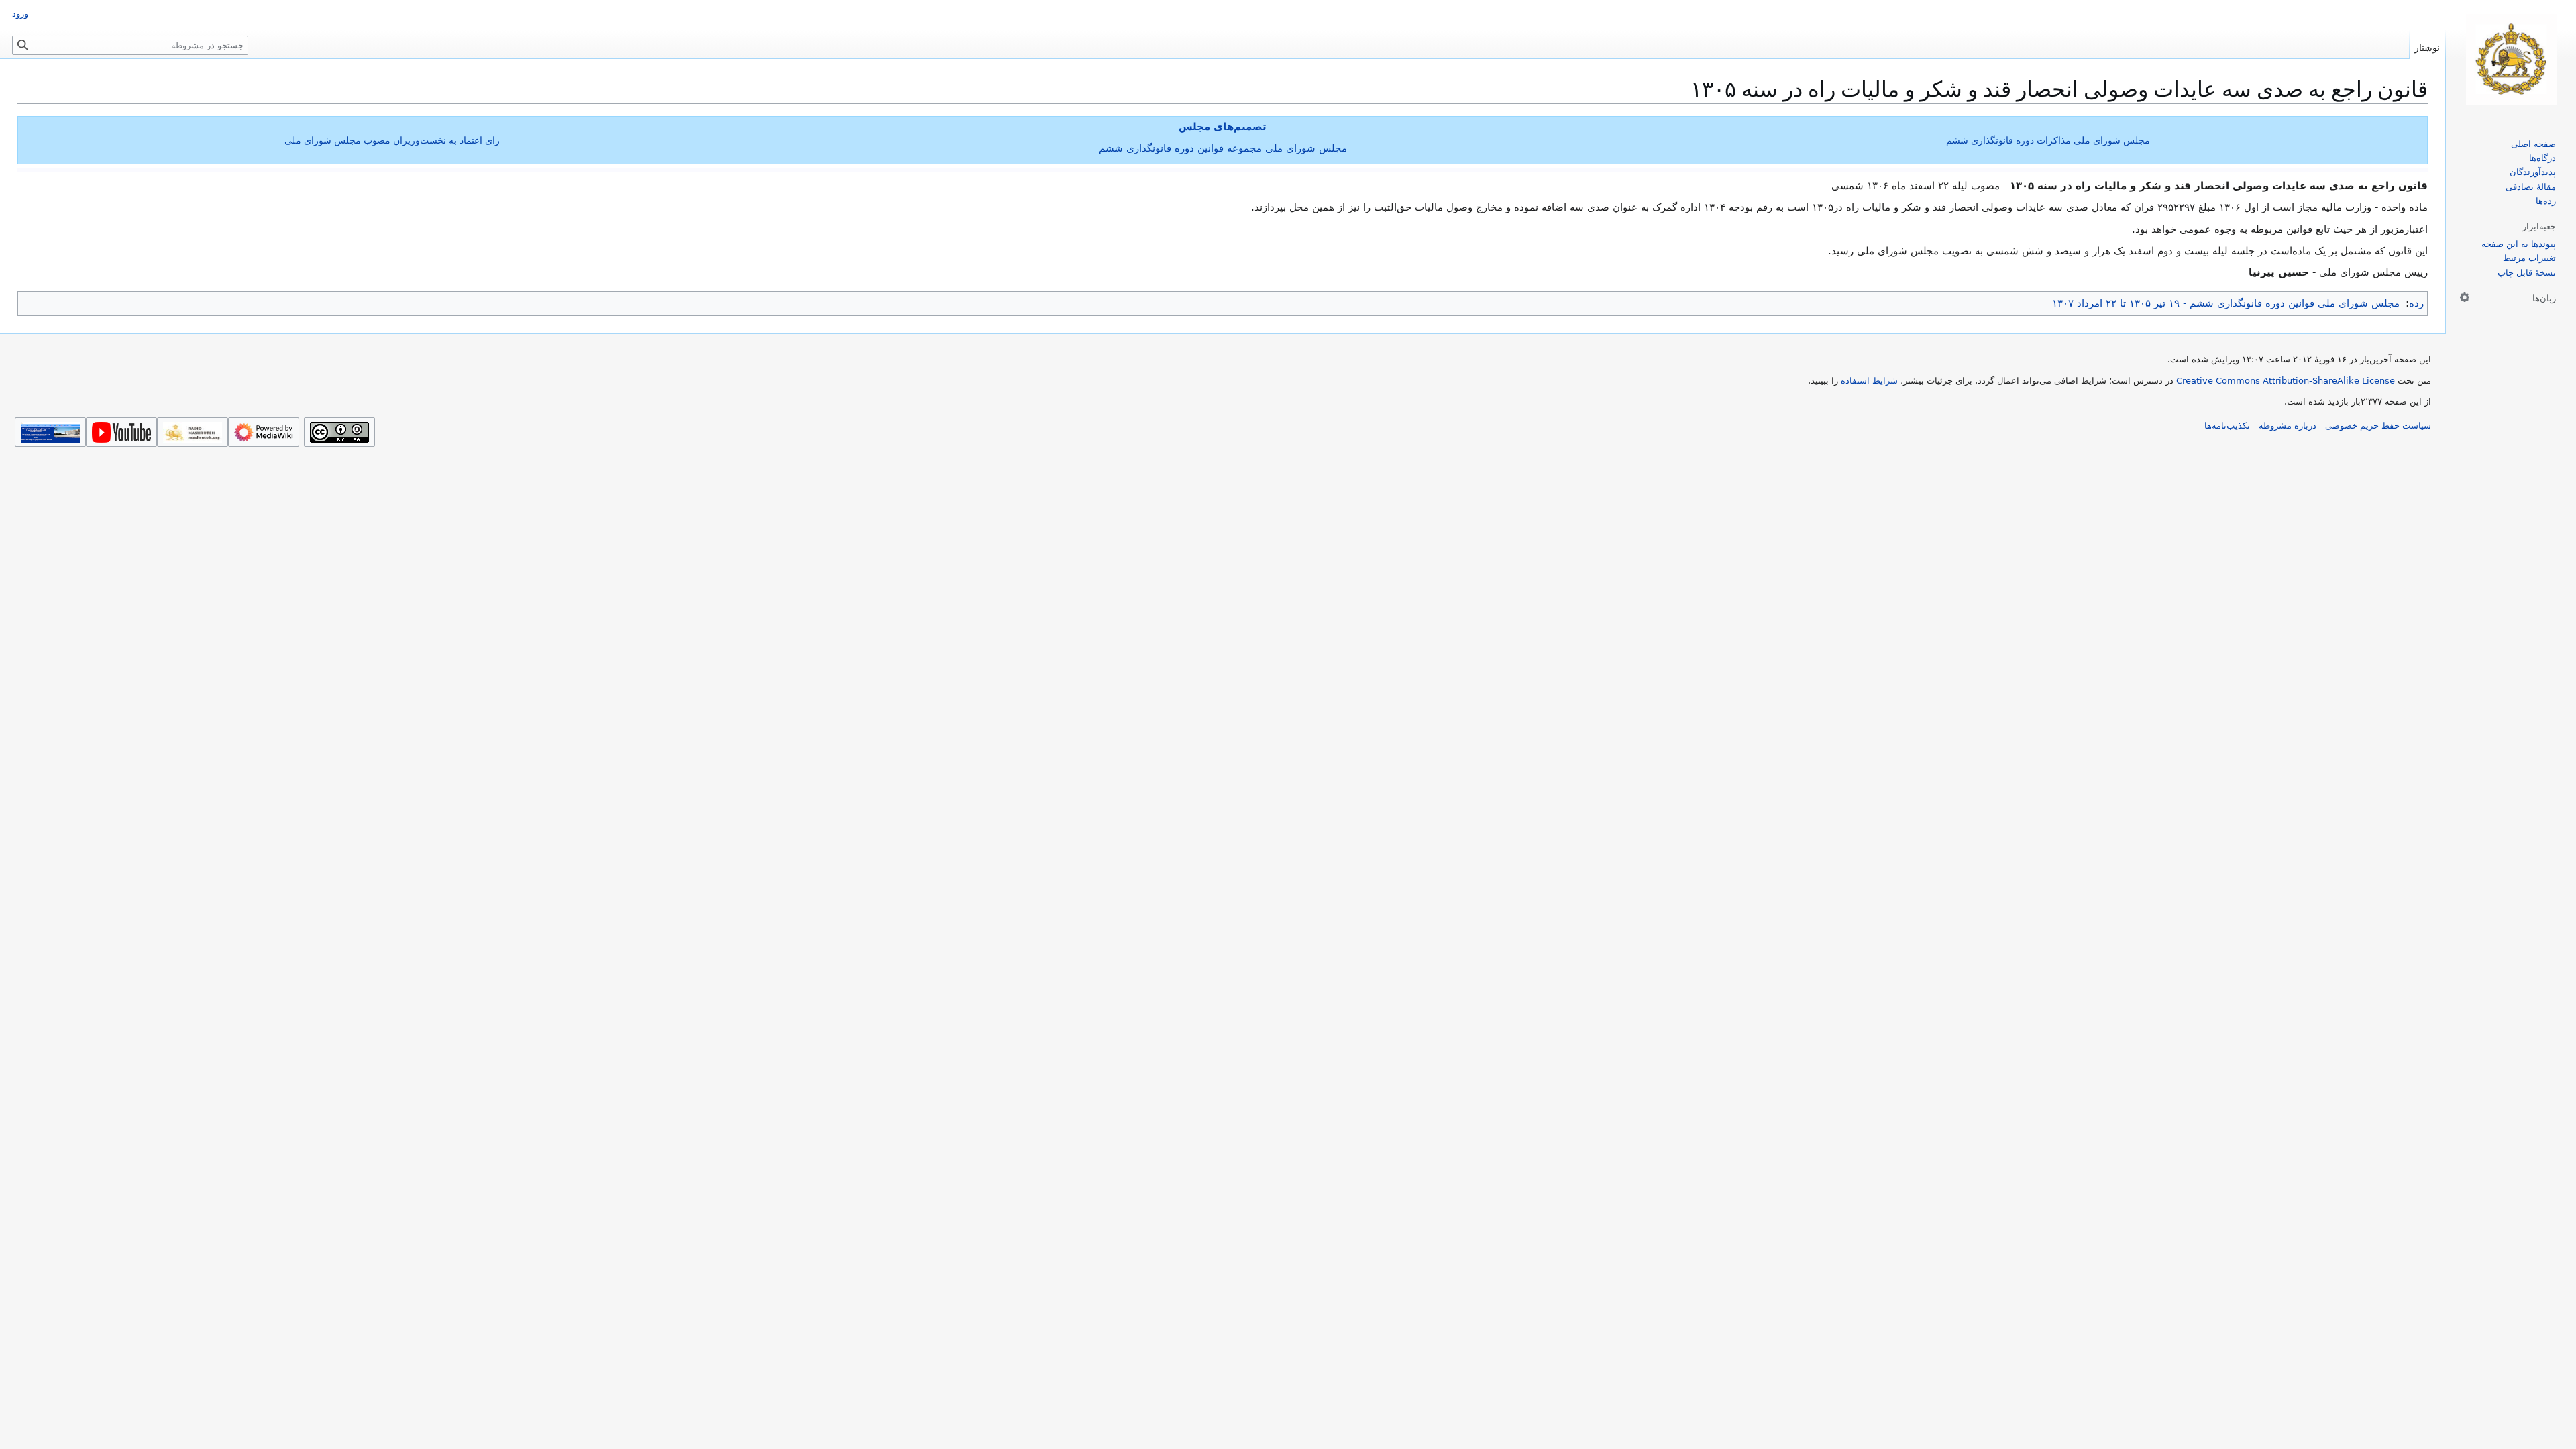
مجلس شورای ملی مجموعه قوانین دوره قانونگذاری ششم (1223, 148)
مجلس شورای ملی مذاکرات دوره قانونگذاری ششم (2048, 140)
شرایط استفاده (1869, 381)
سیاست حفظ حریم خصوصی (2378, 426)
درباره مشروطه (2288, 426)
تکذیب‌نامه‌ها (2227, 426)
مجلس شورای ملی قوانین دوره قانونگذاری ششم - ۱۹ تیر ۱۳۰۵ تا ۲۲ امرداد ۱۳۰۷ (2226, 303)
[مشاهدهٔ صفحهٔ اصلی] (2511, 59)
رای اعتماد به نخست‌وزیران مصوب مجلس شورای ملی (392, 140)
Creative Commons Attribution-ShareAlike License (2286, 381)
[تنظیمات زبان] (2465, 297)
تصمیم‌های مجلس (1223, 127)
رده (2416, 303)
